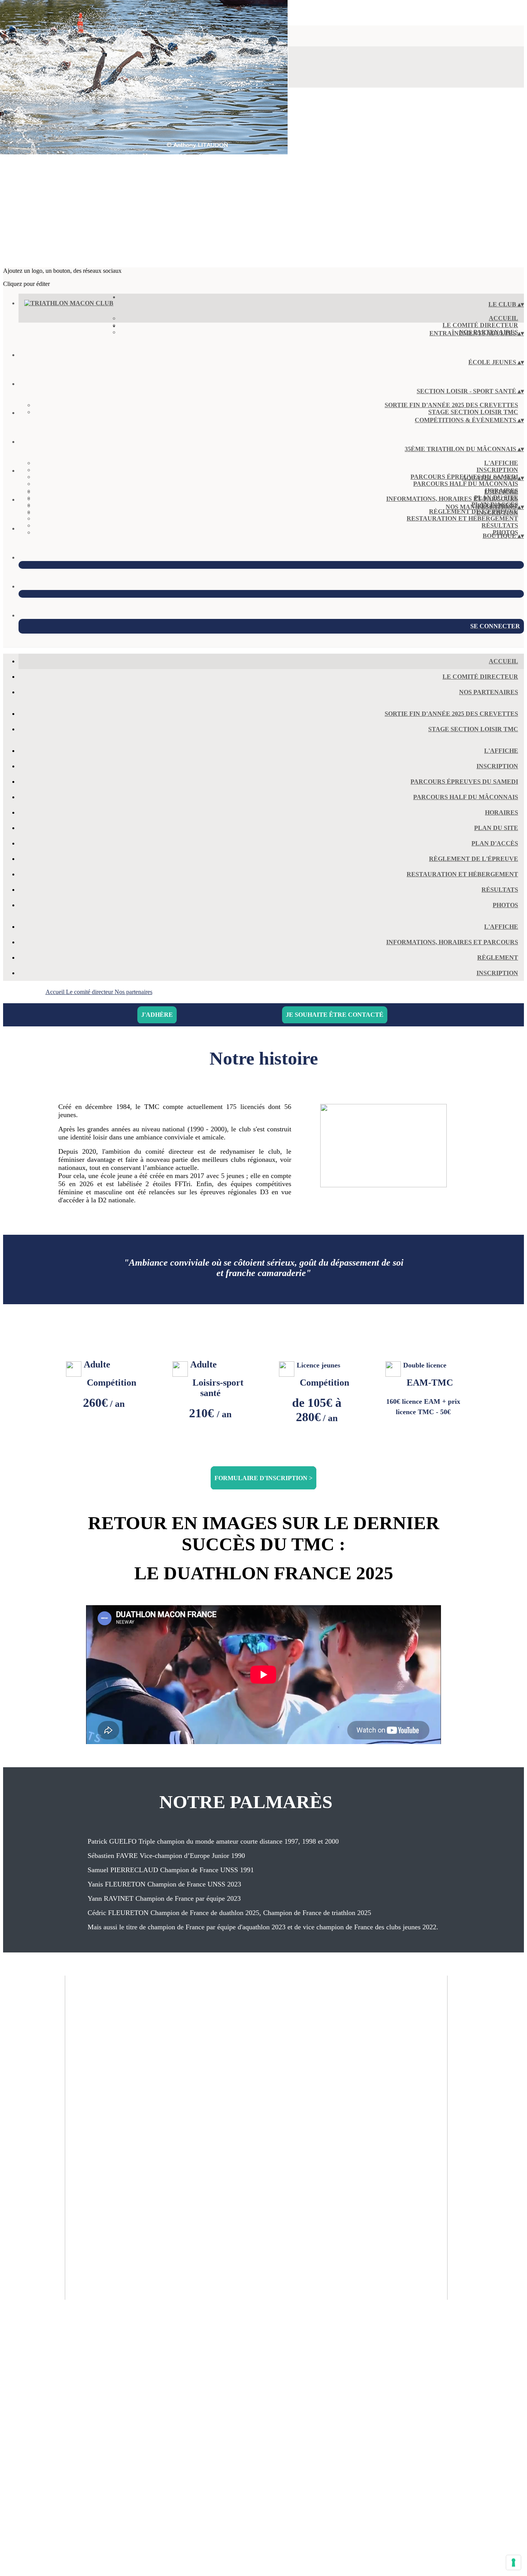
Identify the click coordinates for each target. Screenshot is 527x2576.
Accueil (503, 318)
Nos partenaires (489, 692)
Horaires (502, 812)
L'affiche (501, 463)
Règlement (498, 958)
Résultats (500, 525)
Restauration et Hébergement (462, 518)
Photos (505, 905)
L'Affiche (501, 492)
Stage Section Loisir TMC (473, 412)
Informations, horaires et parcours (452, 499)
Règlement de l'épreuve (474, 859)
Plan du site (496, 828)
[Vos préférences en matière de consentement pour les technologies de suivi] (513, 2562)
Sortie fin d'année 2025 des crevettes (451, 405)
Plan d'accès (495, 843)
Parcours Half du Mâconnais (466, 484)
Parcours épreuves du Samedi (464, 782)
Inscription (497, 470)
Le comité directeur (480, 325)
